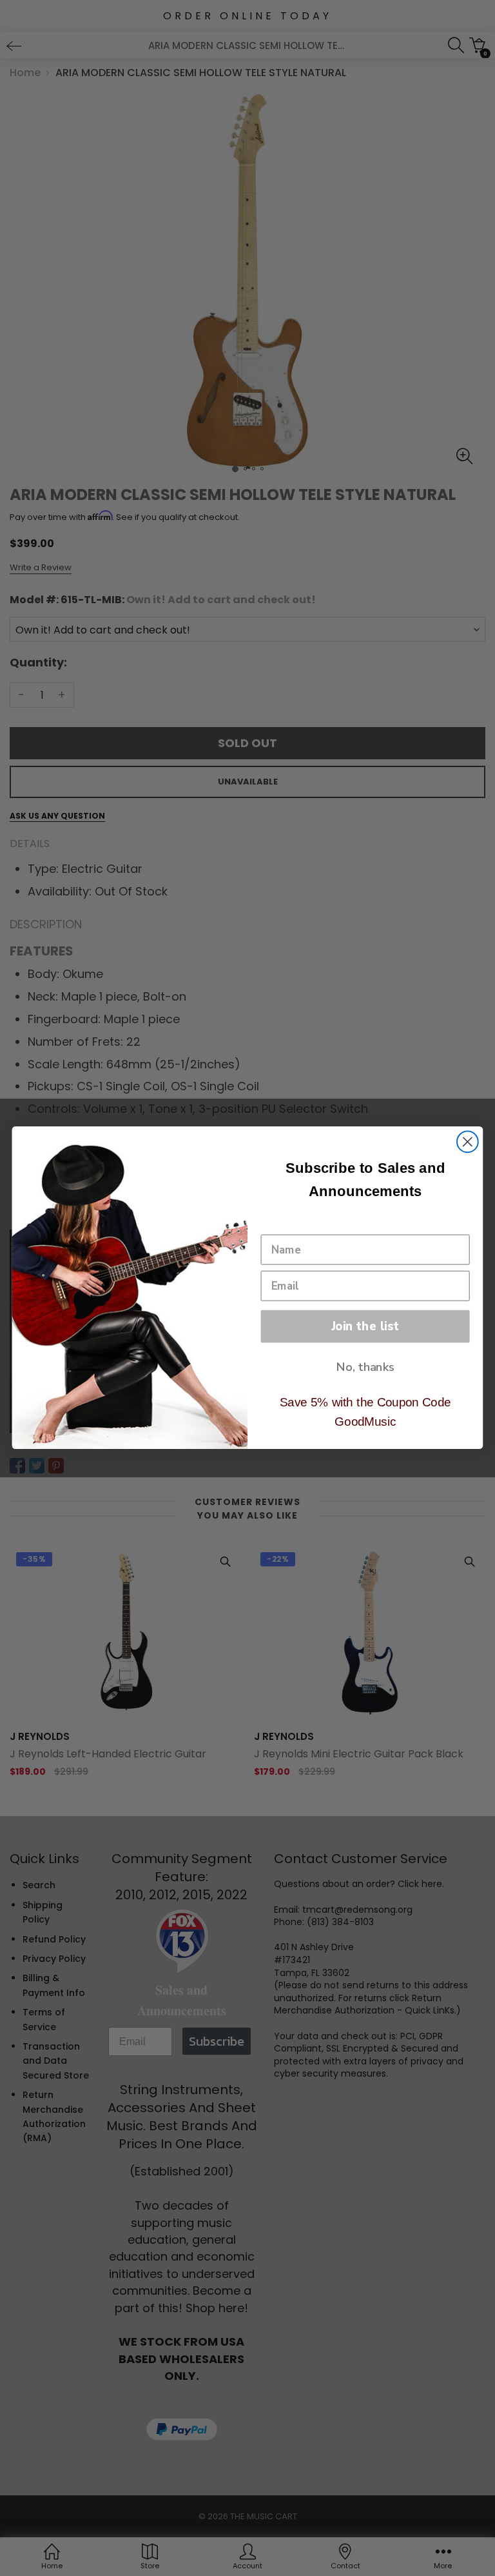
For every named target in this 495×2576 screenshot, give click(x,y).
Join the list (365, 1326)
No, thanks (365, 1367)
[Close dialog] (468, 1142)
